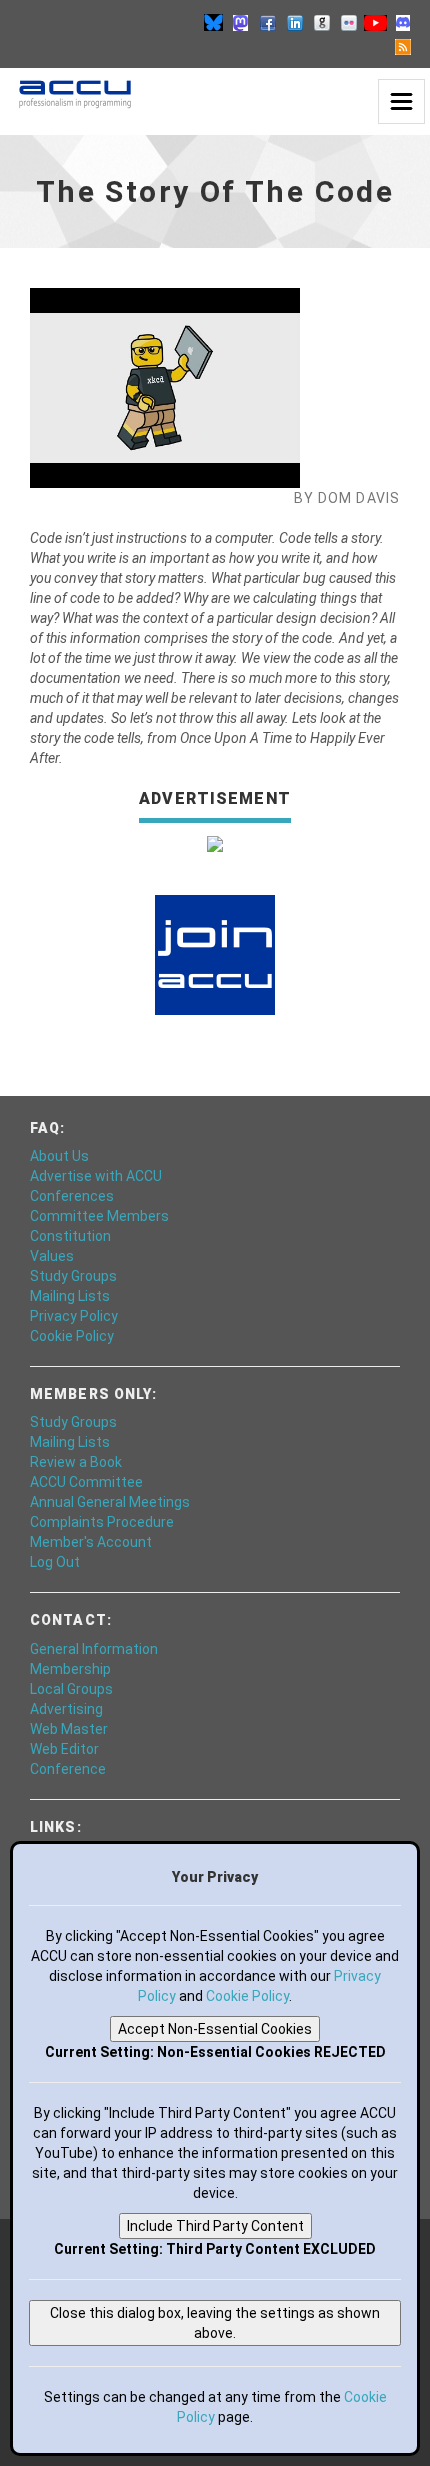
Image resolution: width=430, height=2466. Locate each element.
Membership (70, 1669)
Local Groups (71, 1689)
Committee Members (99, 1216)
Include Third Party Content (215, 2226)
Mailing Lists (70, 1296)
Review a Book (76, 1462)
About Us (59, 1156)
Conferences (72, 1196)
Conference (68, 1769)
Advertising (66, 1709)
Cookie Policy (72, 1336)
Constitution (70, 1236)
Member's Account (91, 1542)
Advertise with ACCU (96, 1176)
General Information (94, 1649)
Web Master (69, 1729)
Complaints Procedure (102, 1522)
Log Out (55, 1562)
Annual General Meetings (110, 1502)
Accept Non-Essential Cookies (215, 2029)
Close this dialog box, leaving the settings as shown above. (215, 2323)
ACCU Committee (86, 1482)
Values (52, 1256)
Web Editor (64, 1749)
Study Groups (73, 1276)
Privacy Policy (74, 1316)
